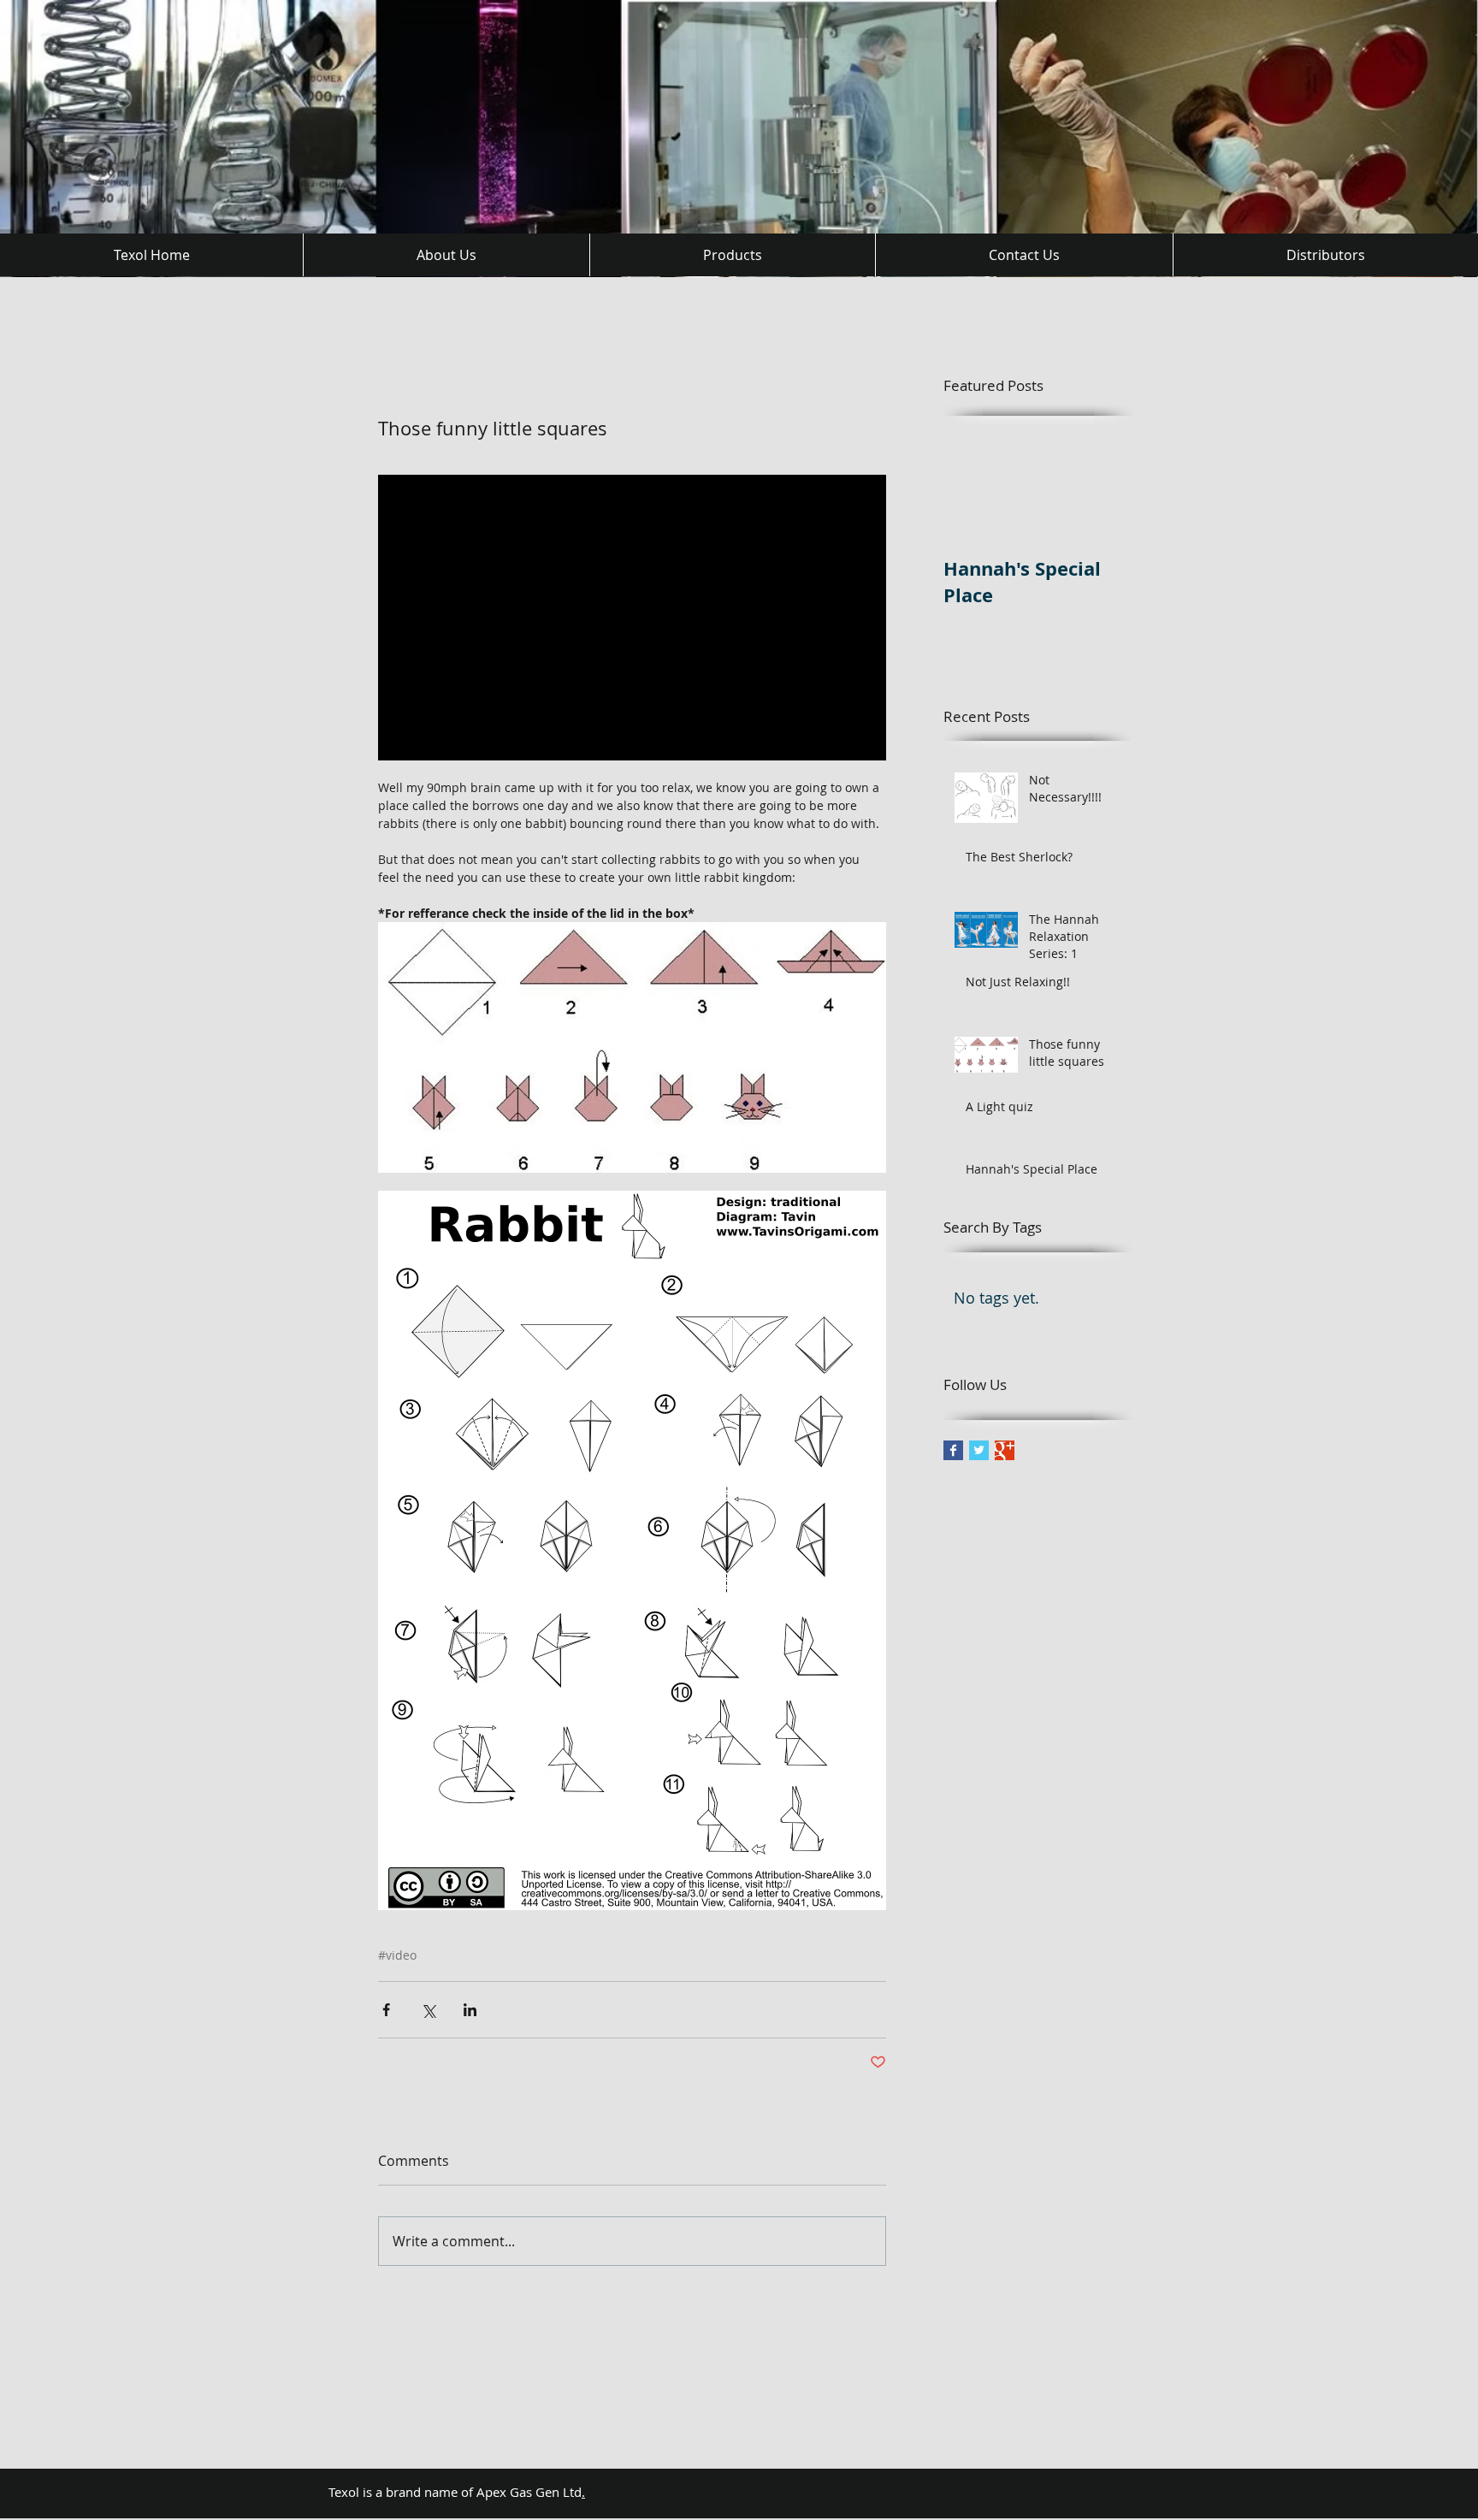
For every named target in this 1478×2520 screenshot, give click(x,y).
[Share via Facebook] (386, 2010)
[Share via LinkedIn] (470, 2010)
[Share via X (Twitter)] (428, 2010)
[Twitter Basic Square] (979, 1450)
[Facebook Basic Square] (953, 1450)
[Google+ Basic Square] (1005, 1450)
